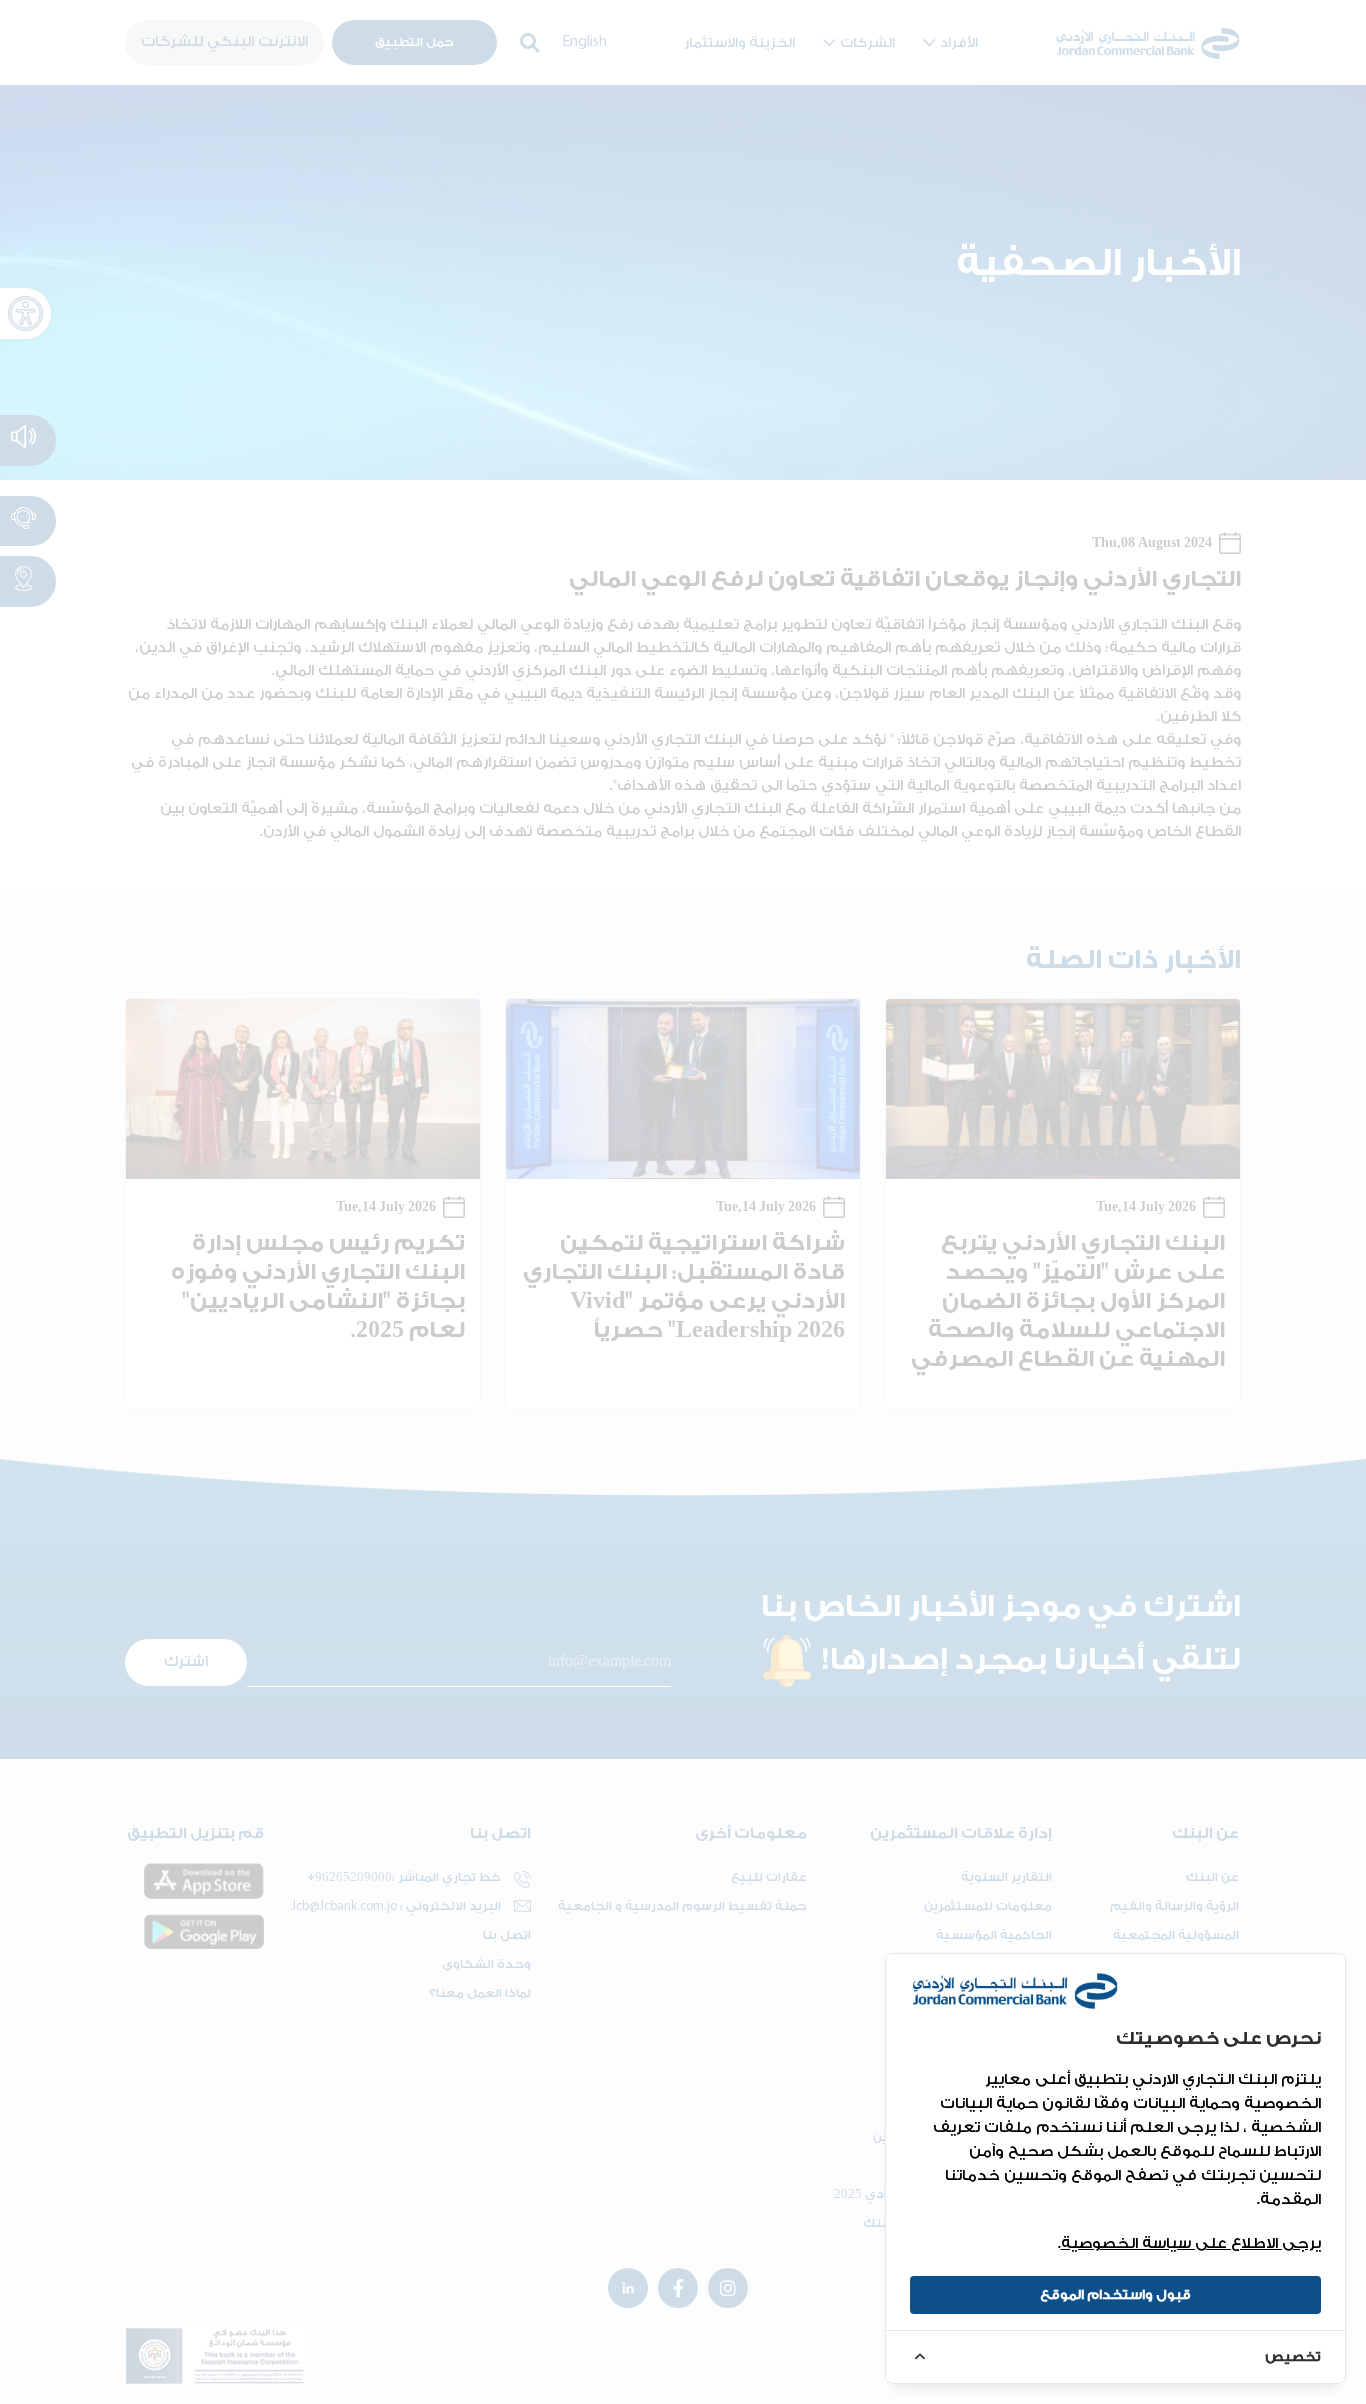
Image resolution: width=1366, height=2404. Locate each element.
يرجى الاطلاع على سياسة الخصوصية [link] (1191, 2243)
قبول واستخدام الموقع (1115, 2294)
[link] (1115, 2356)
